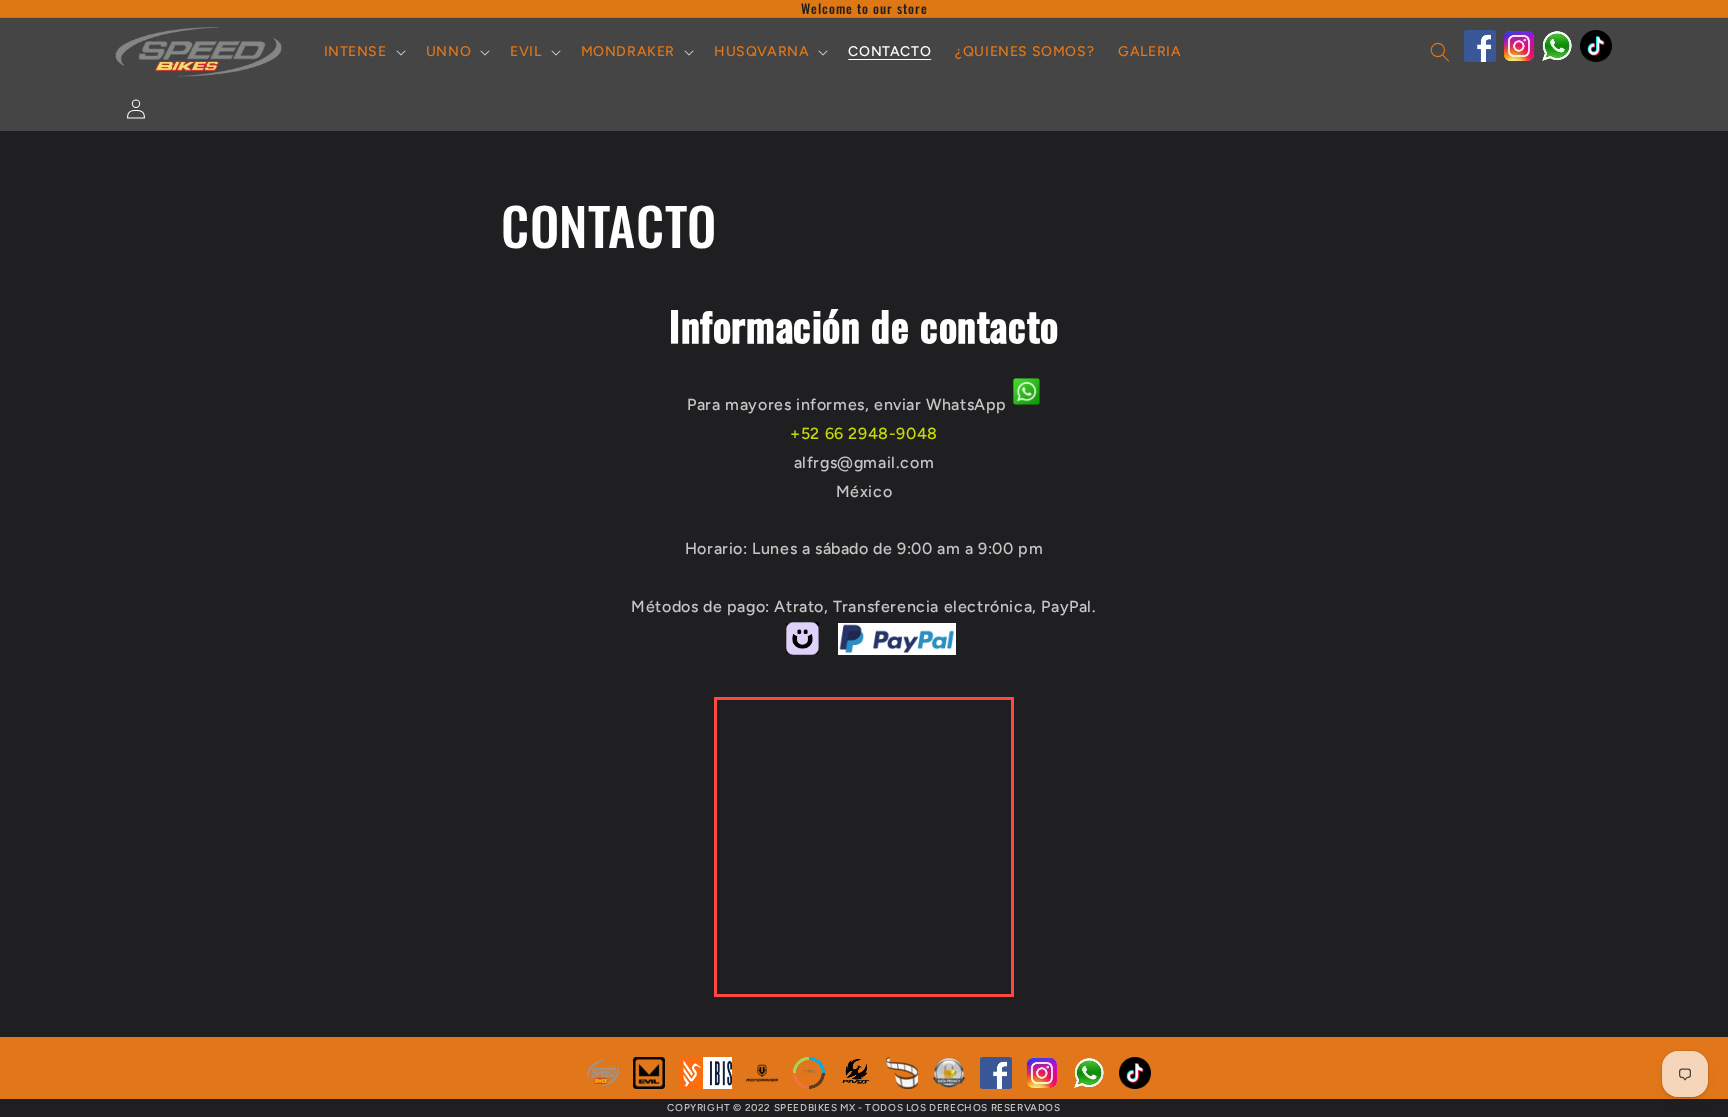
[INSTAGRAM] (1519, 56)
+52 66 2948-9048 (864, 433)
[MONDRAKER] (762, 1083)
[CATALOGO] (902, 1083)
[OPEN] (809, 1083)
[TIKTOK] (1596, 56)
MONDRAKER (628, 51)
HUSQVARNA (761, 51)
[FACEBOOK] (1480, 56)
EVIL (525, 51)
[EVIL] (649, 1083)
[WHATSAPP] (1557, 56)
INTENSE (355, 51)
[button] (363, 52)
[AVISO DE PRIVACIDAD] (949, 1083)
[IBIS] (706, 1083)
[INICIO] (603, 1083)
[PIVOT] (856, 1083)
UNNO (448, 51)
